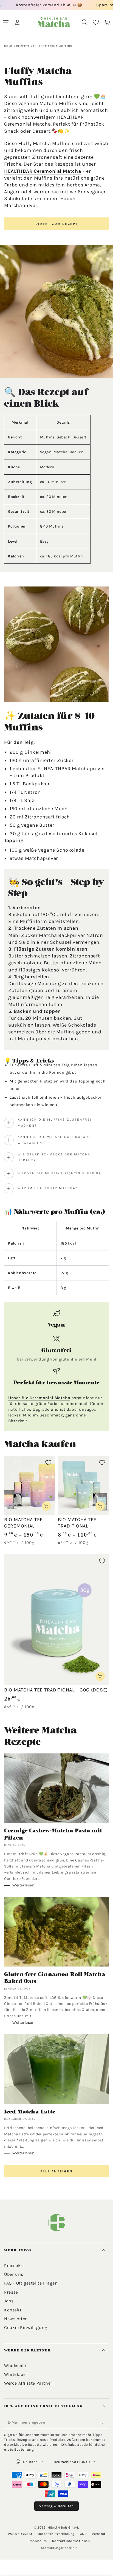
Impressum (38, 2541)
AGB (83, 2534)
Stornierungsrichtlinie (59, 2548)
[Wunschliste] (96, 22)
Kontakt (13, 2310)
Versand (98, 2534)
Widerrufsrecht (20, 2534)
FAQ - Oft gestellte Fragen (31, 2283)
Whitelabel (15, 2374)
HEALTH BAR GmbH (63, 2527)
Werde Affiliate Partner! (29, 2383)
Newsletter (15, 2319)
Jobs (9, 2301)
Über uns (14, 2274)
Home (9, 46)
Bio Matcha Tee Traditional (77, 1523)
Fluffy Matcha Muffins (53, 46)
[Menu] (6, 22)
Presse (11, 2292)
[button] (84, 22)
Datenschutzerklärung (56, 2534)
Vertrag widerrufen (56, 2506)
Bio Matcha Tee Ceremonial (23, 1523)
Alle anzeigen (56, 2171)
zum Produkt (29, 775)
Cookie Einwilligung (26, 2327)
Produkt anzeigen (46, 1506)
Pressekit (14, 2265)
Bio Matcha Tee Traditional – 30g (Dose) (56, 1690)
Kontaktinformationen (71, 2541)
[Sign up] (102, 2423)
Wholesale (15, 2366)
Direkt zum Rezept (57, 224)
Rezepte (23, 46)
